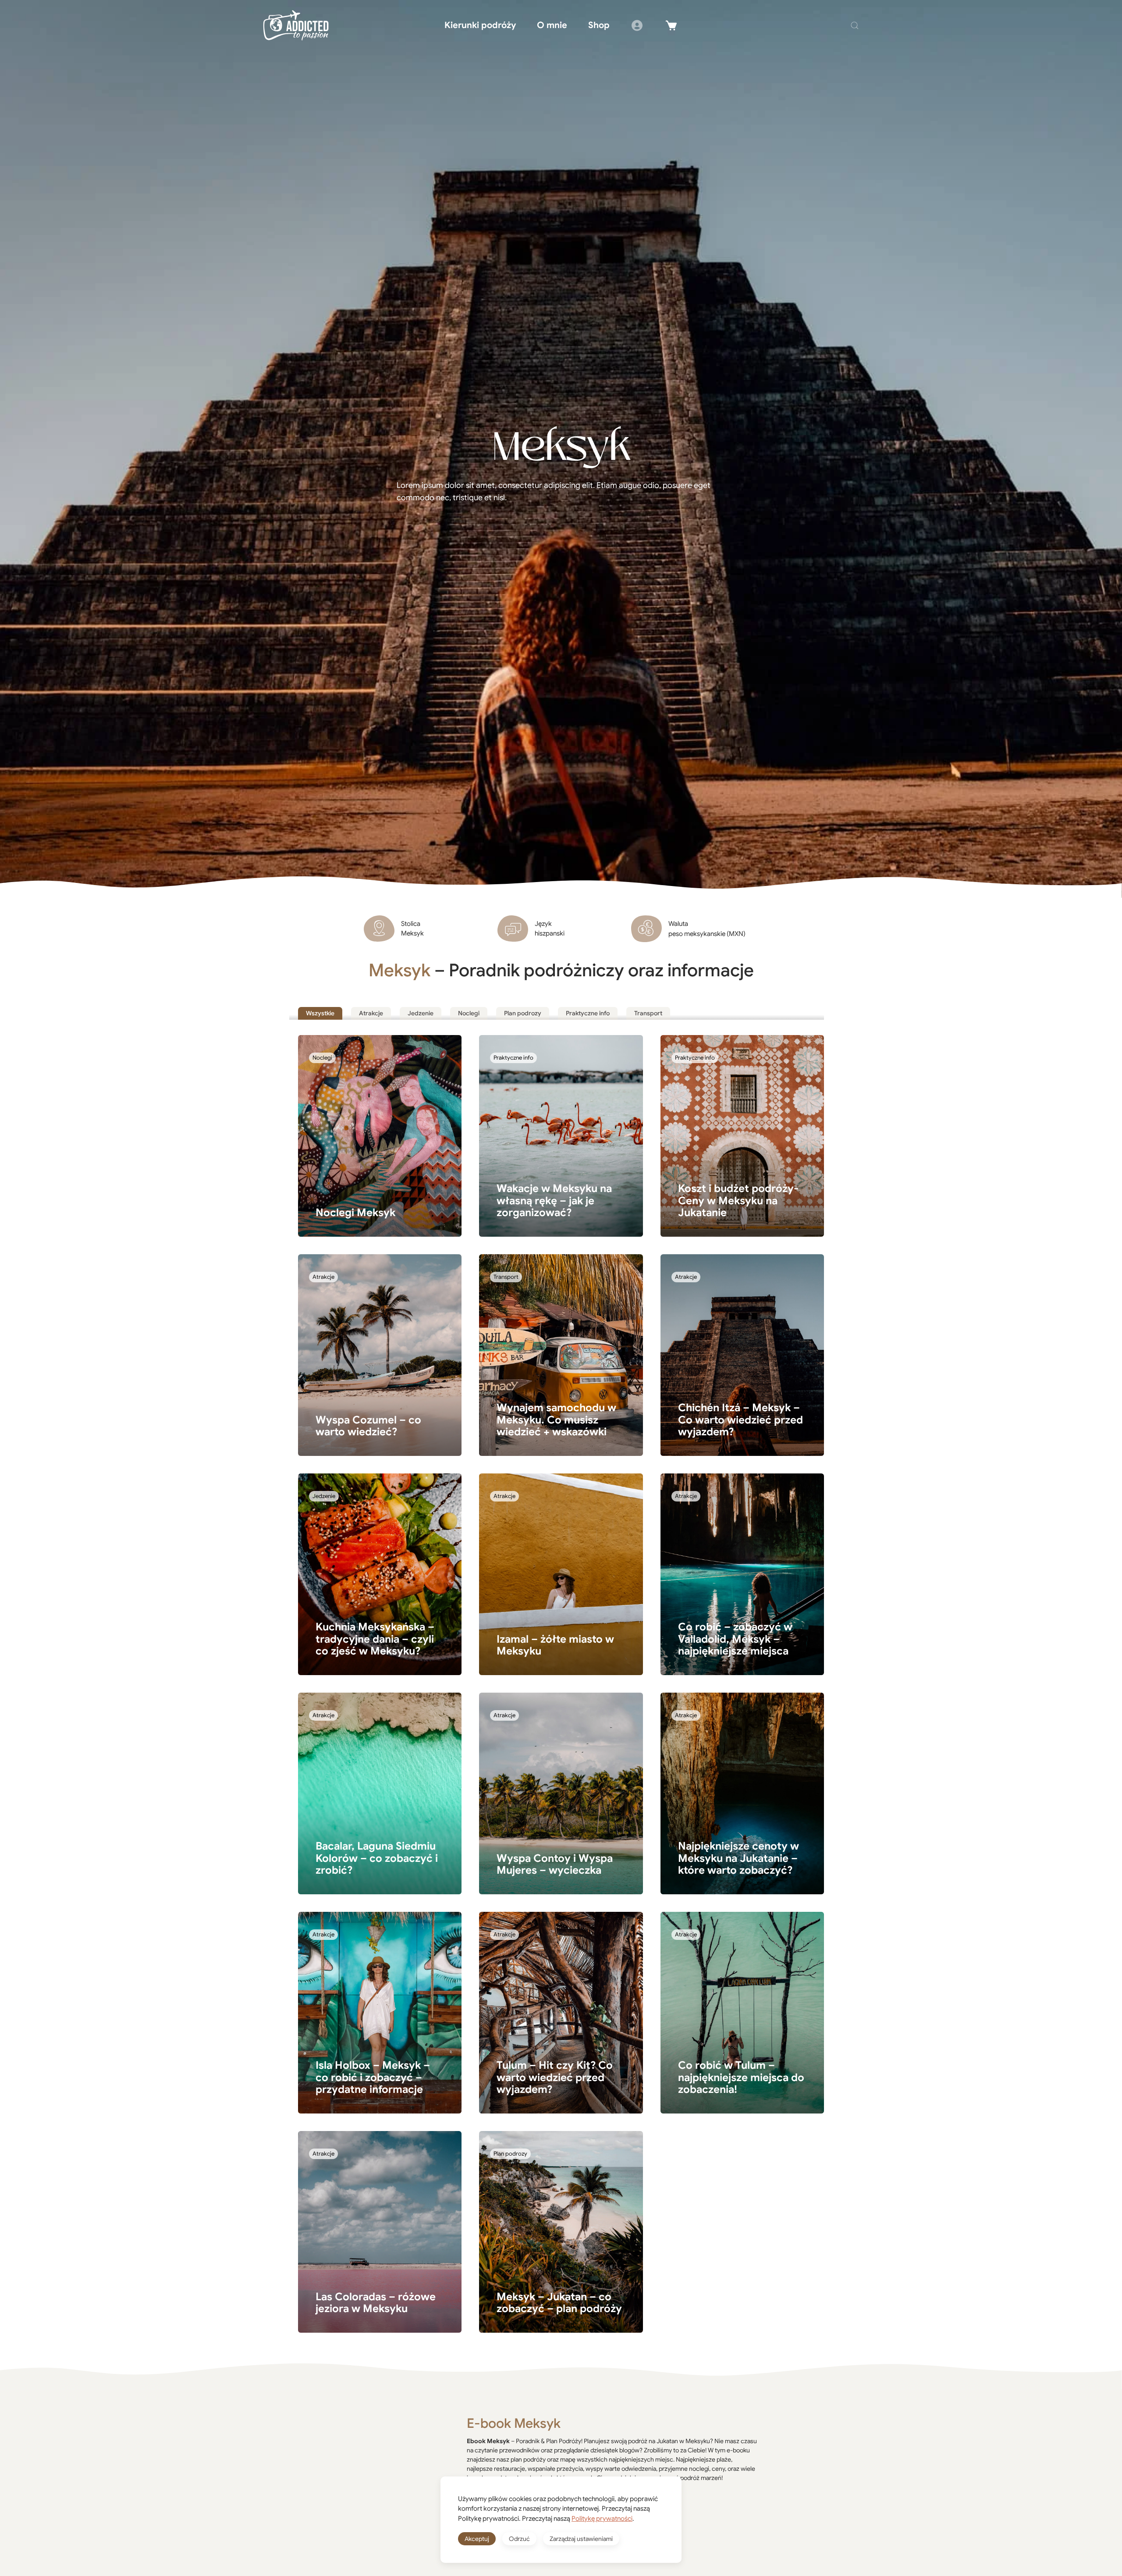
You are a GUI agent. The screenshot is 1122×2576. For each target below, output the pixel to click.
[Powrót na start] (296, 25)
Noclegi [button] (469, 1013)
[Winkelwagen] (671, 25)
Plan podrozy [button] (523, 1013)
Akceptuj (477, 2539)
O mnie (552, 25)
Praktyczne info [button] (588, 1013)
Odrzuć (519, 2539)
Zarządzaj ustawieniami (581, 2539)
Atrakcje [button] (371, 1013)
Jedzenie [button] (421, 1013)
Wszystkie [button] (320, 1013)
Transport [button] (648, 1013)
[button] (855, 25)
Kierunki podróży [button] (480, 25)
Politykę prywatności (602, 2519)
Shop (599, 25)
